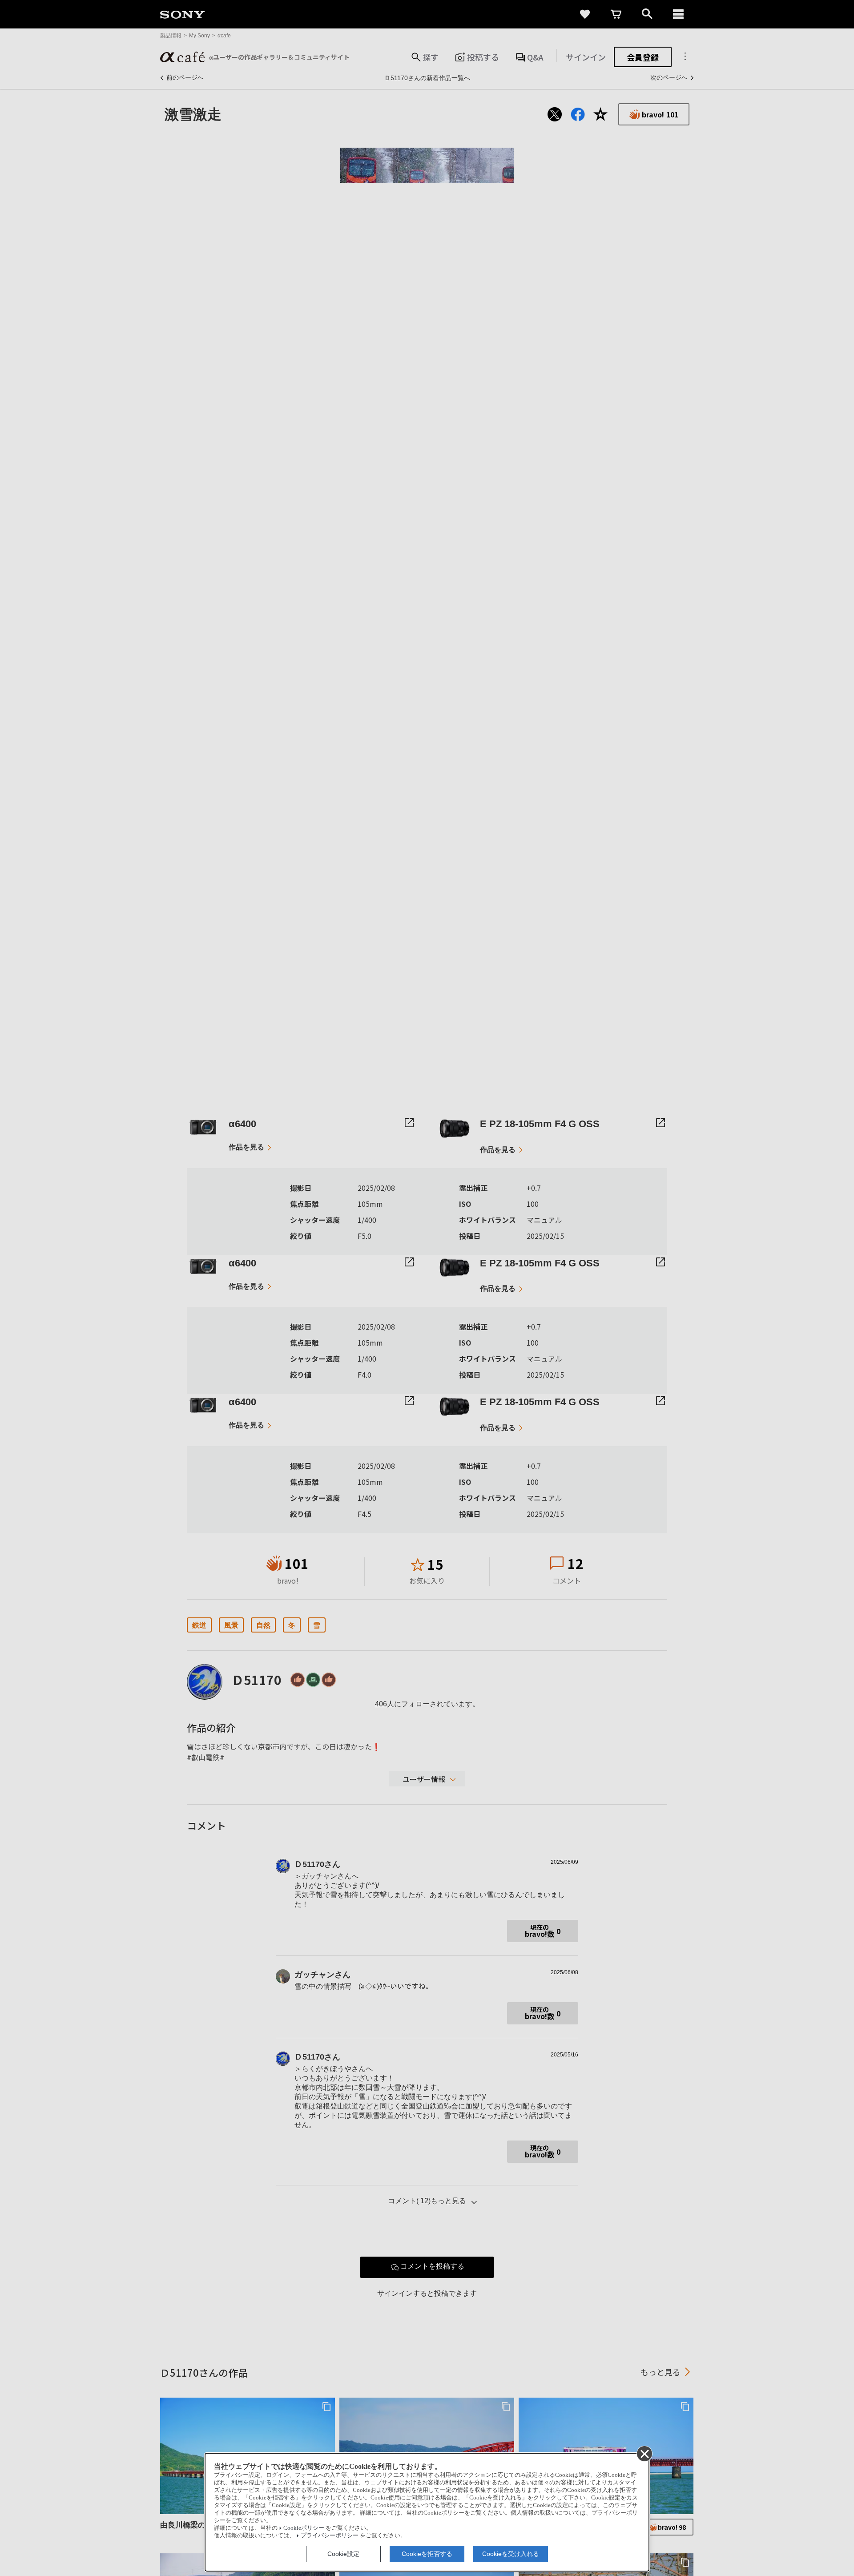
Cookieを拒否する (427, 2554)
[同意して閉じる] (644, 2453)
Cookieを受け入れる (511, 2554)
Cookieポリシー (304, 2528)
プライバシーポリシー (330, 2536)
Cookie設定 (343, 2554)
